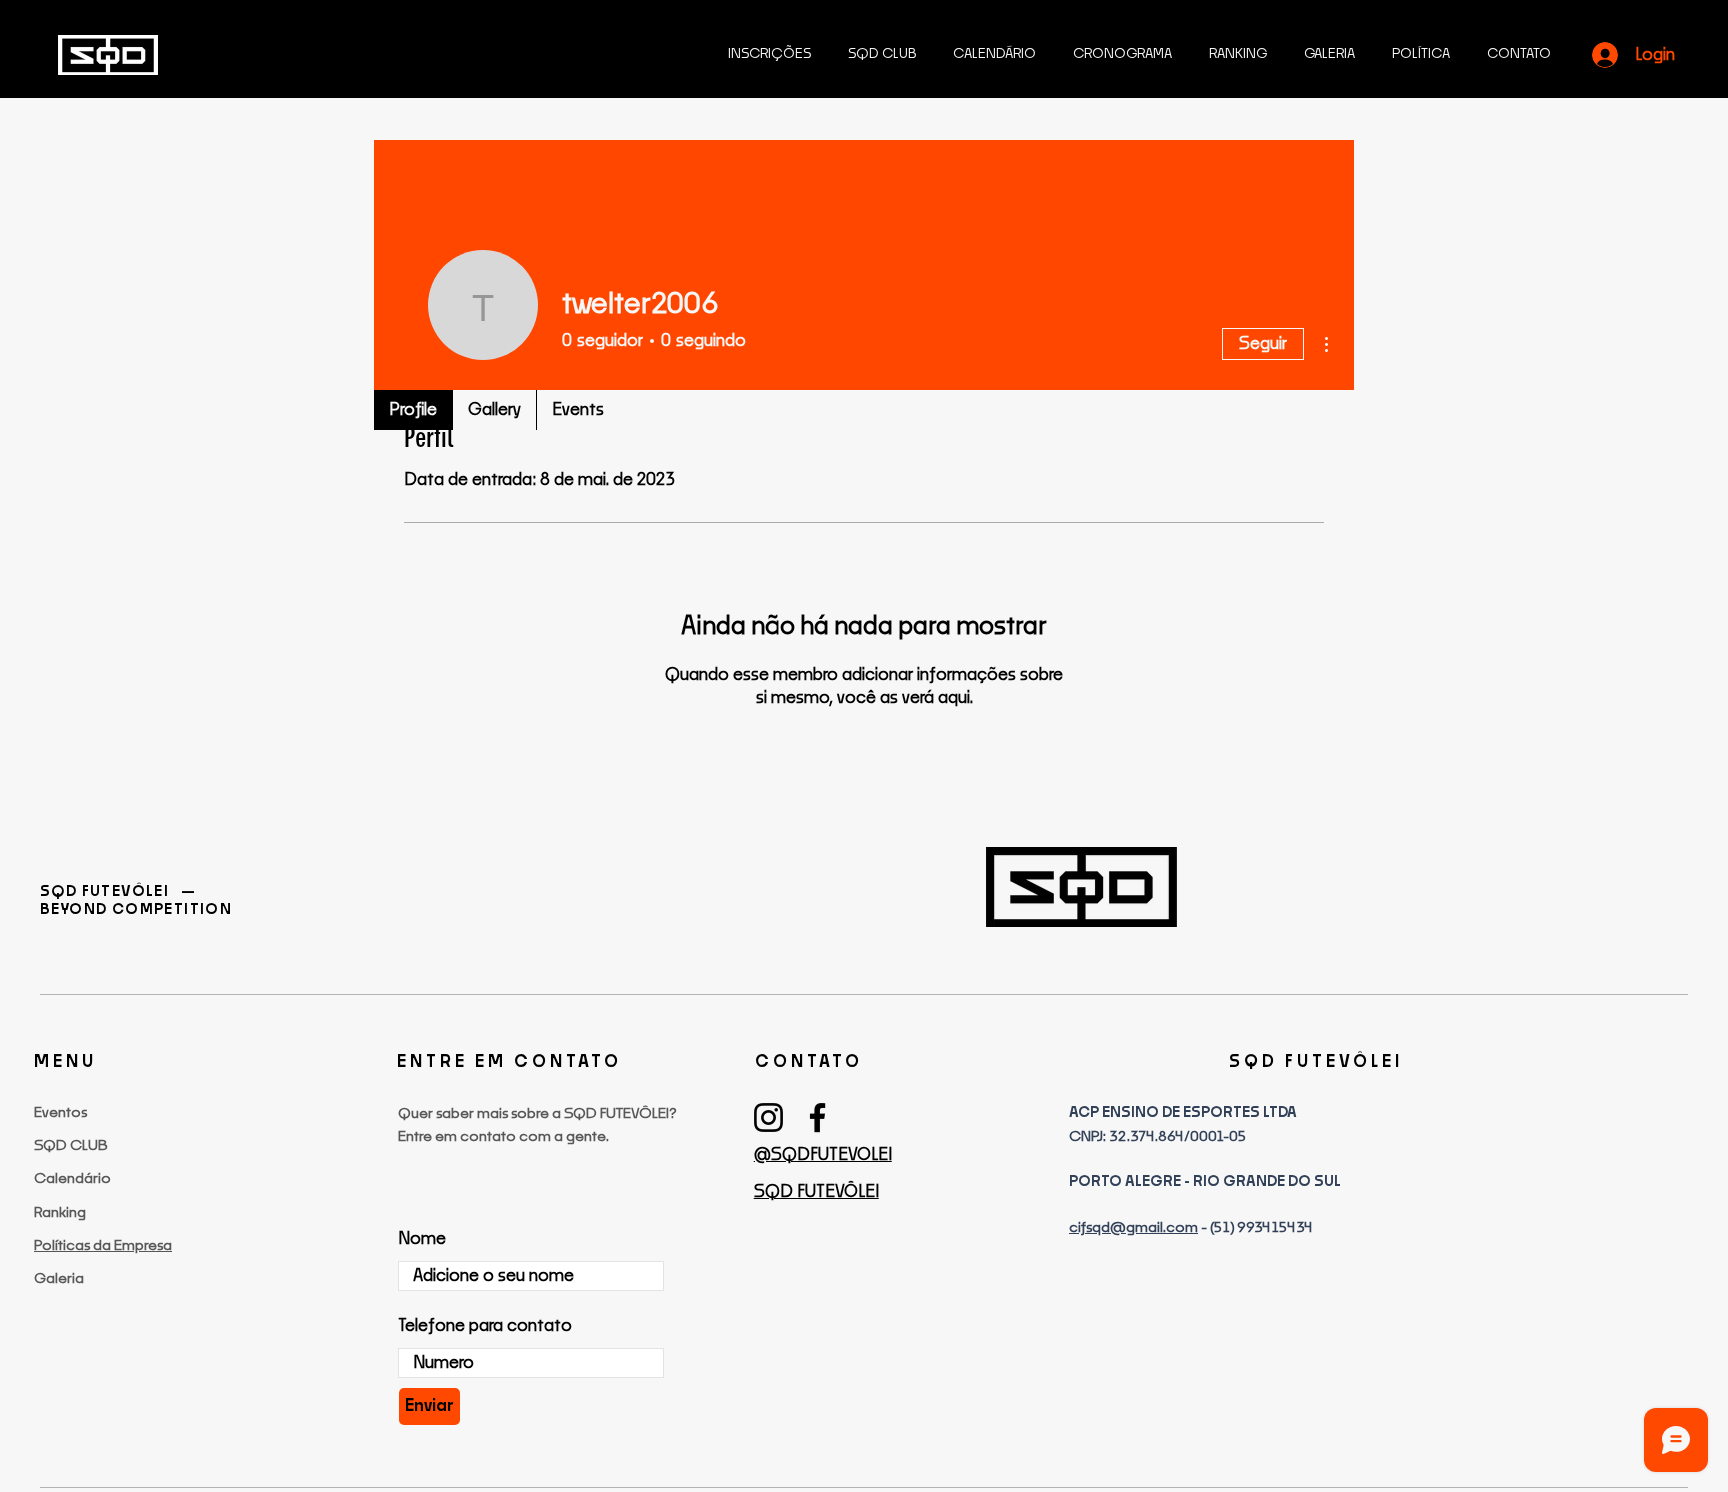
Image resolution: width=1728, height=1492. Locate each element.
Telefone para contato (485, 1326)
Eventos (60, 1113)
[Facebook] (817, 1117)
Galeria (59, 1279)
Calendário (72, 1179)
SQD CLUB (70, 1146)
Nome (422, 1239)
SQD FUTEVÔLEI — (119, 892)
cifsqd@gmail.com (1133, 1228)
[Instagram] (768, 1117)
